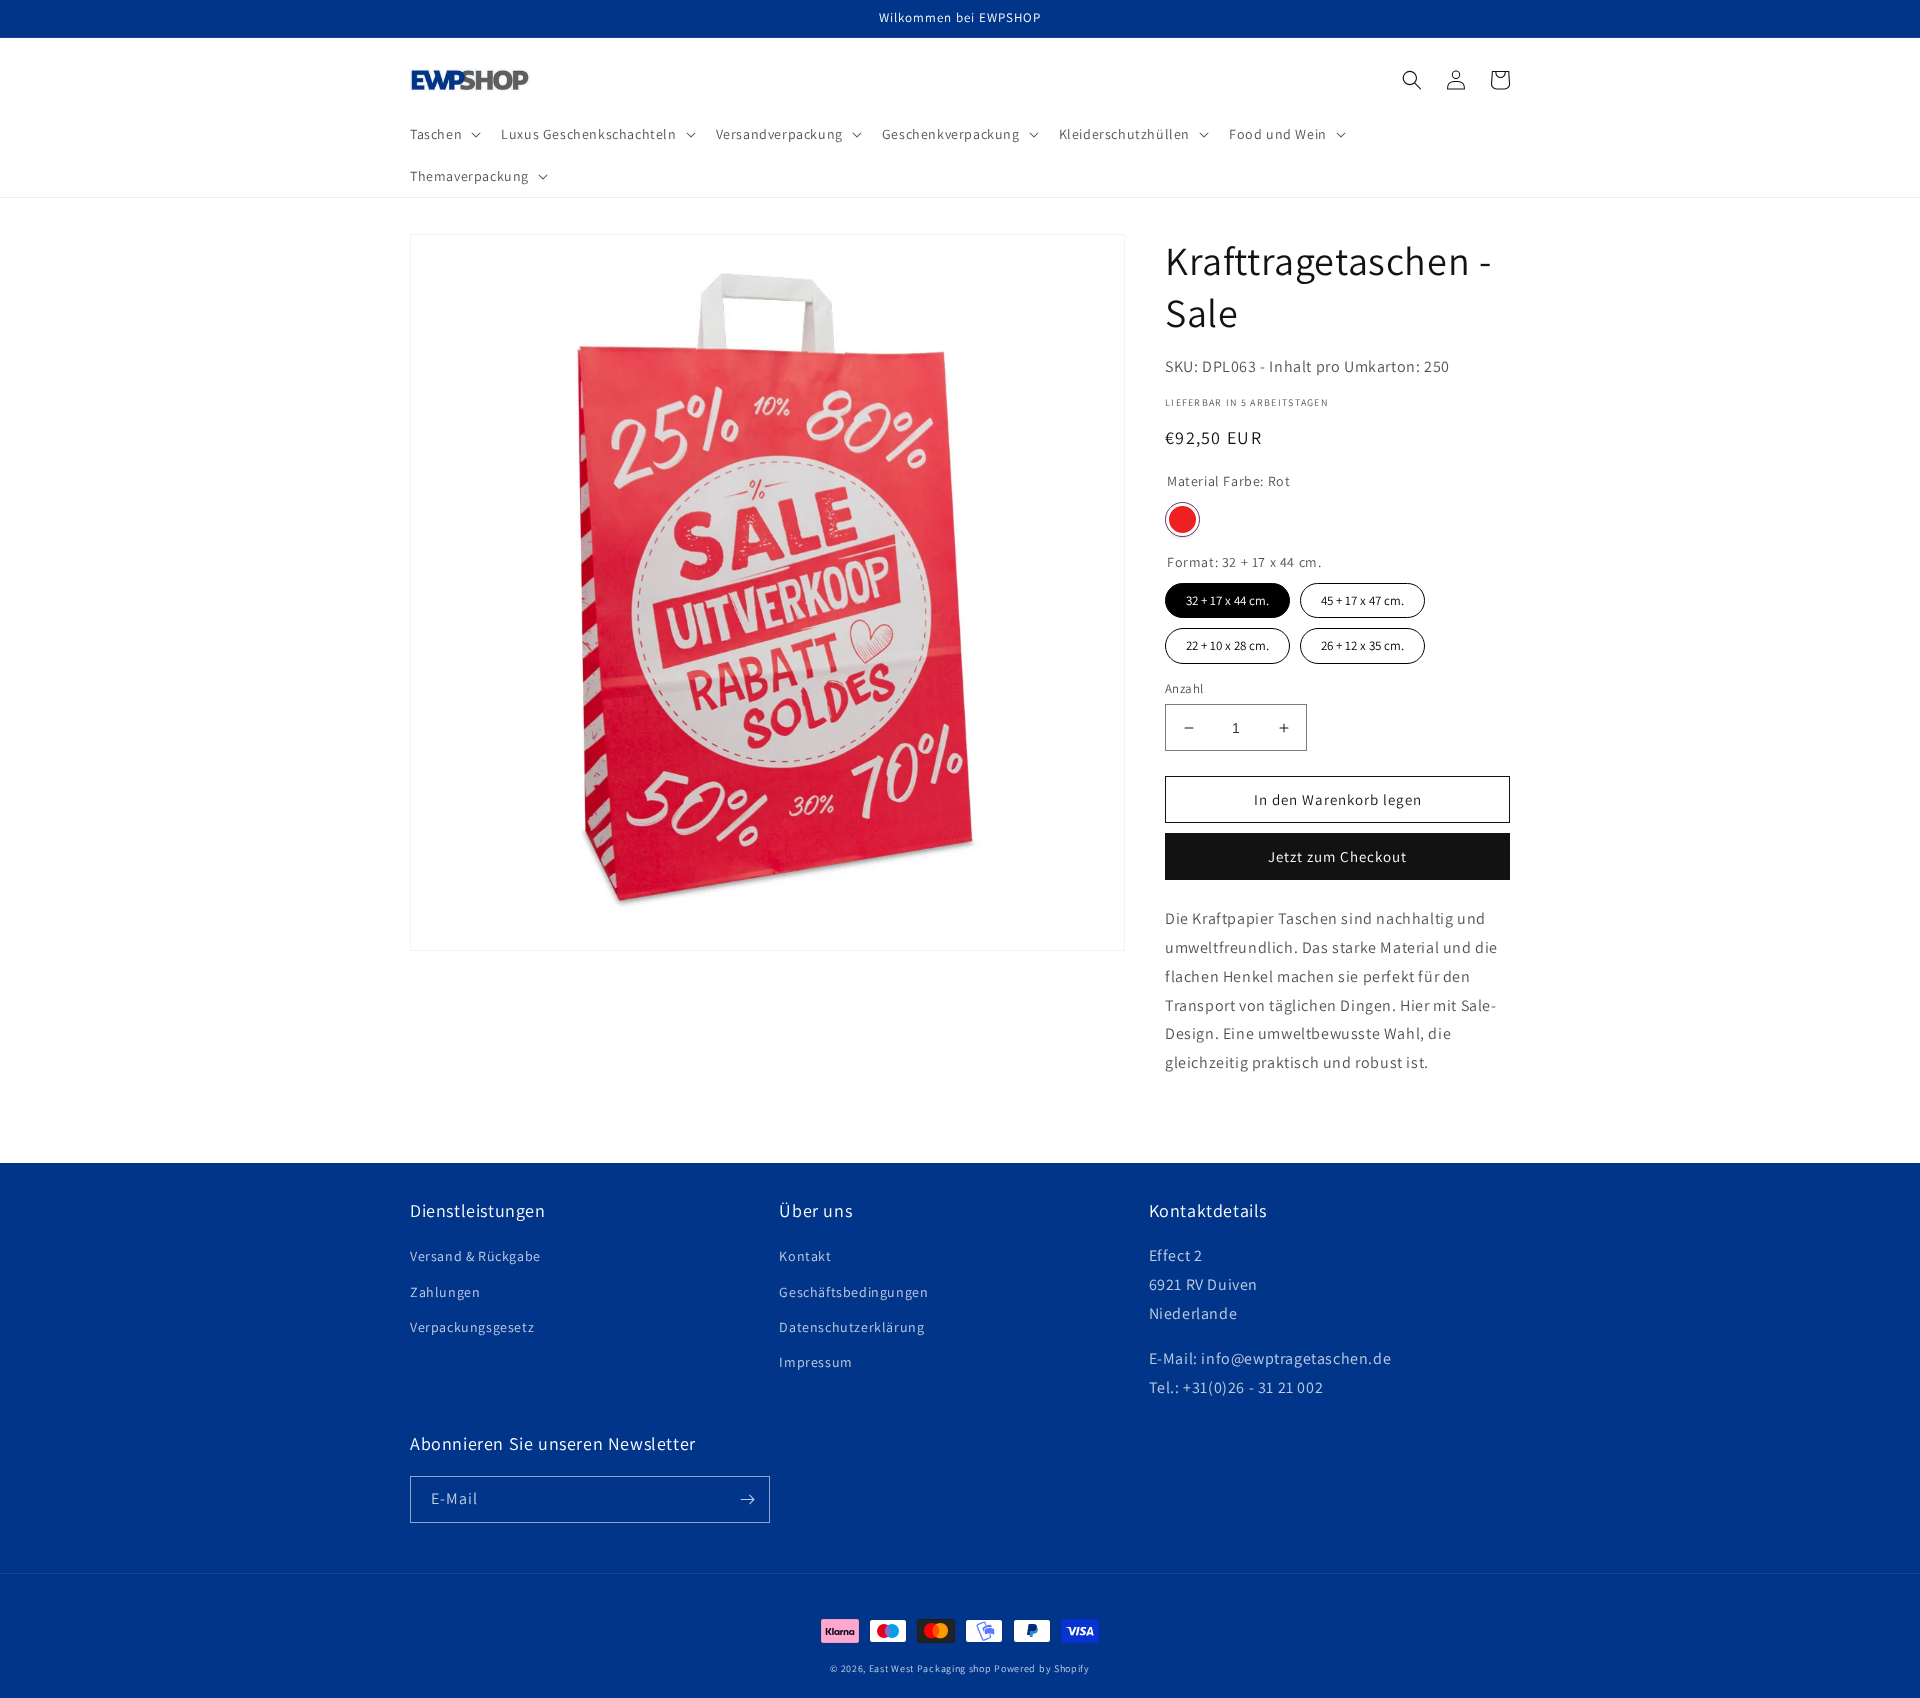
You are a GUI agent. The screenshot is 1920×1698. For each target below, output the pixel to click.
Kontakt (805, 1256)
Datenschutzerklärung (851, 1327)
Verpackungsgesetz (472, 1327)
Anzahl (1184, 688)
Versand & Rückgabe (475, 1256)
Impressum (815, 1362)
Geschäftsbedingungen (853, 1292)
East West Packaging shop (930, 1668)
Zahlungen (445, 1292)
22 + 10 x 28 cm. (1228, 641)
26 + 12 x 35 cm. (1363, 641)
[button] (443, 134)
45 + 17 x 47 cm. (1363, 596)
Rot (1182, 519)
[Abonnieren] (747, 1499)
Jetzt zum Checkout (1337, 856)
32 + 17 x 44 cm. (1228, 596)
